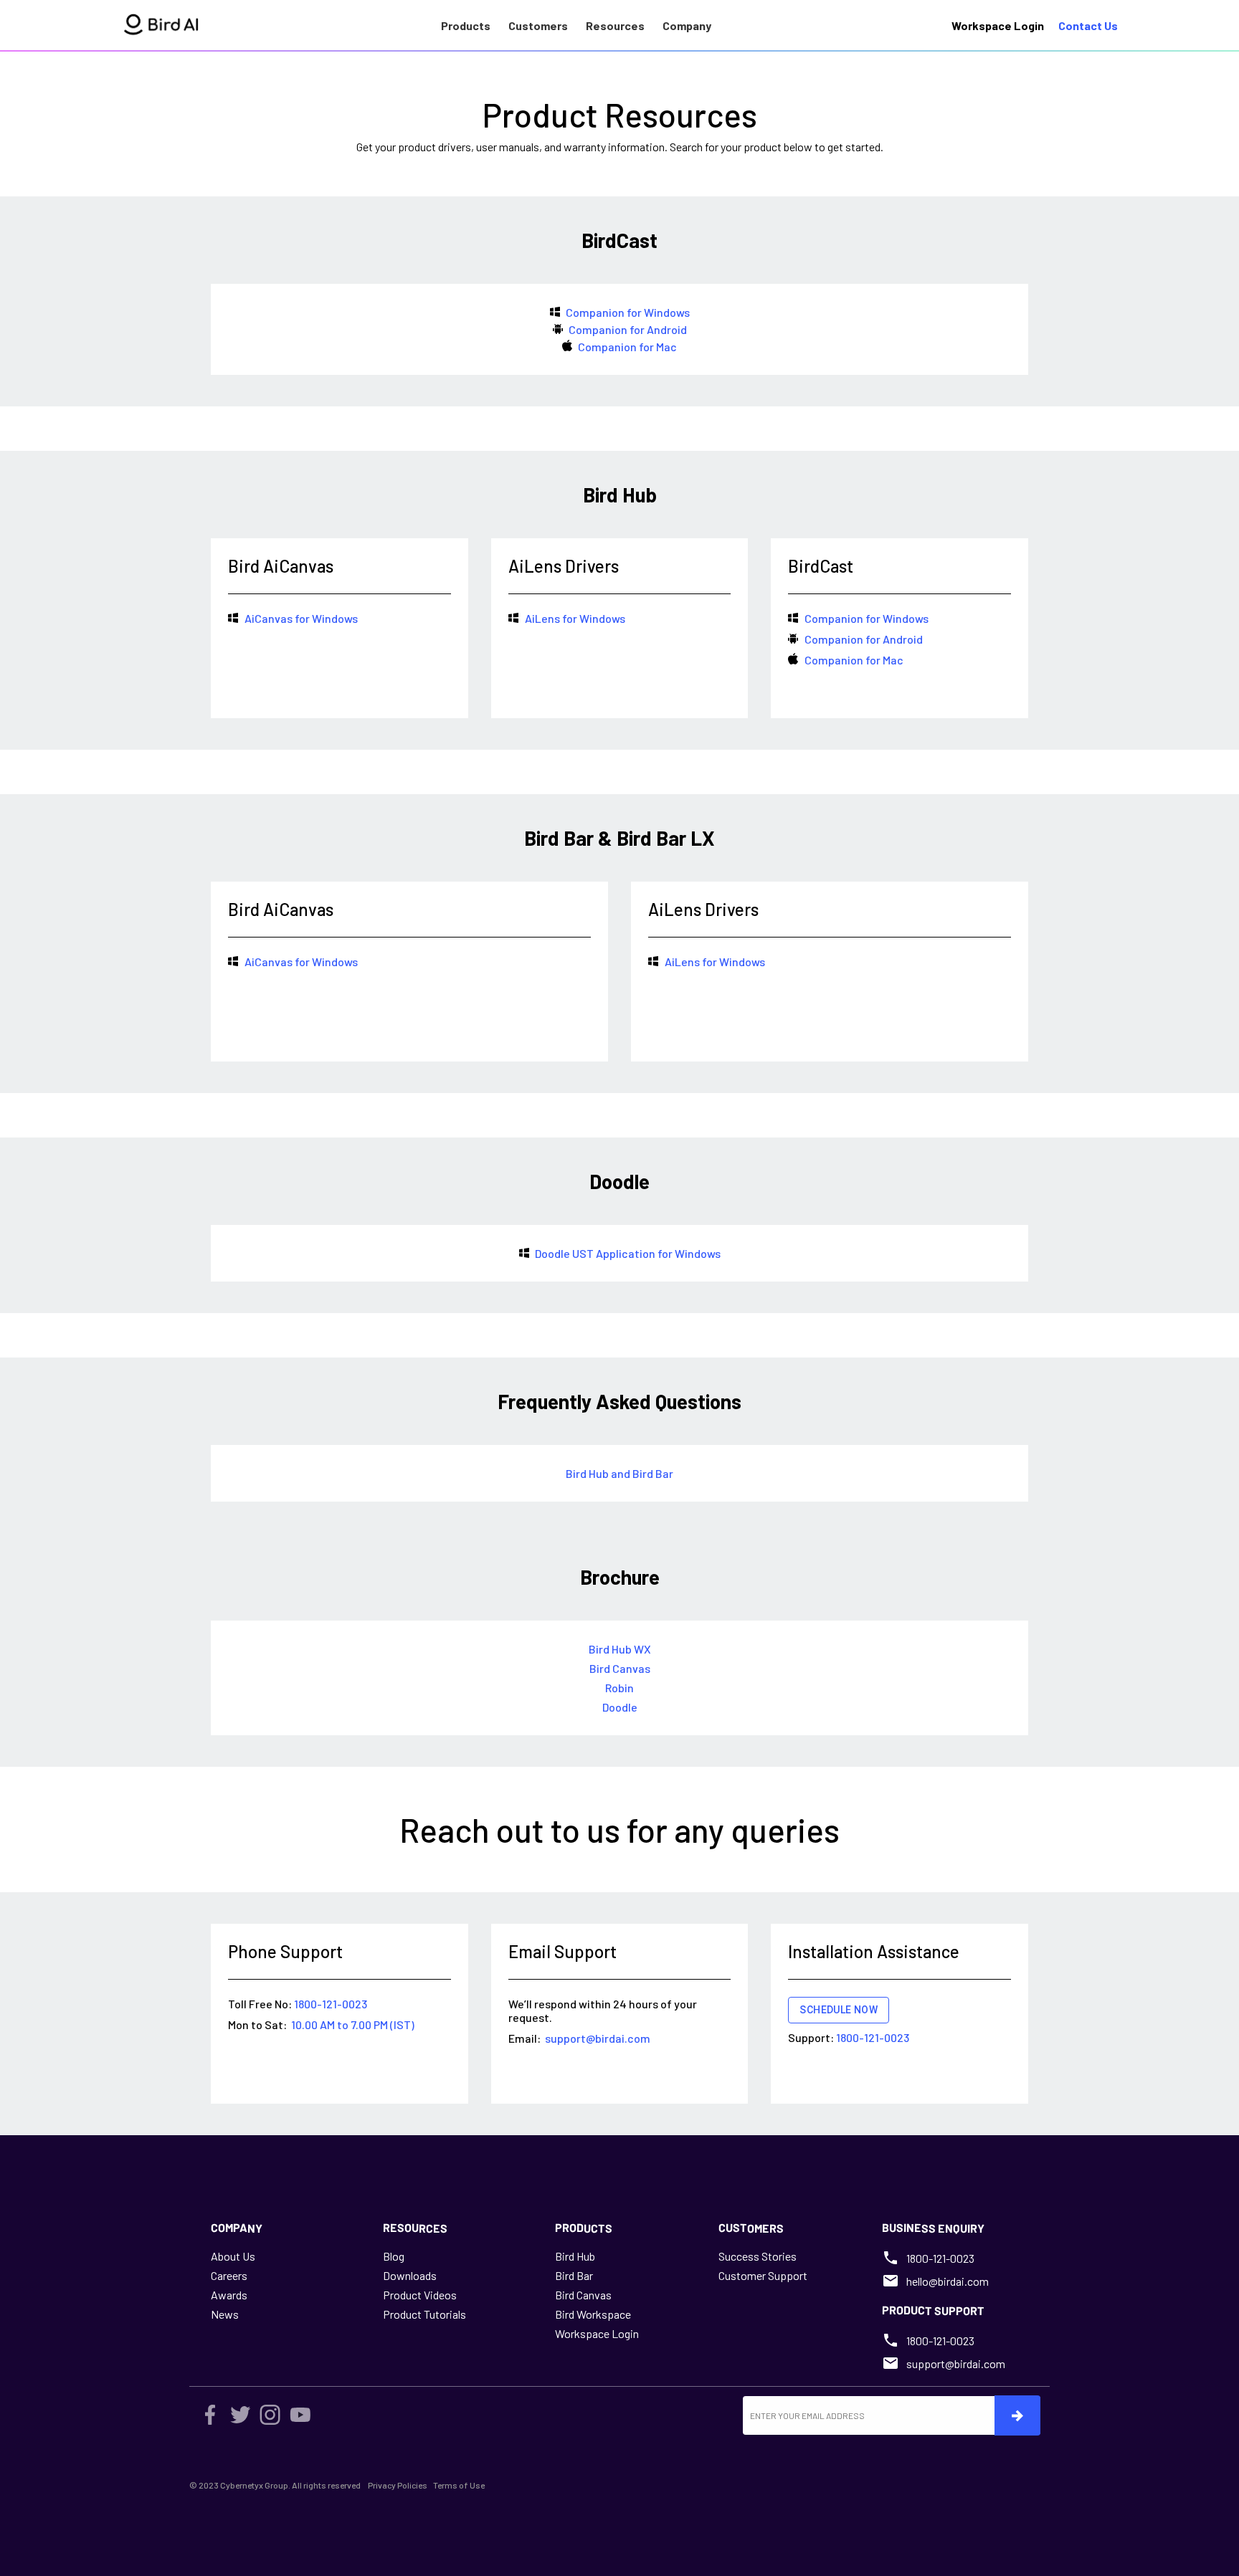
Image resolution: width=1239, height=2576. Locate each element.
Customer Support (763, 2275)
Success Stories (758, 2256)
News (225, 2314)
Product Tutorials (424, 2314)
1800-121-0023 (940, 2258)
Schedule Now (839, 2010)
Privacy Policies (398, 2485)
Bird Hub (575, 2256)
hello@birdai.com (948, 2281)
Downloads (410, 2275)
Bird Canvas (583, 2295)
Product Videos (420, 2295)
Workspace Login (597, 2333)
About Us (233, 2256)
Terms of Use (459, 2485)
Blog (394, 2256)
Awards (229, 2295)
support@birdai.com (956, 2363)
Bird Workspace (593, 2314)
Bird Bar (574, 2275)
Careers (229, 2275)
